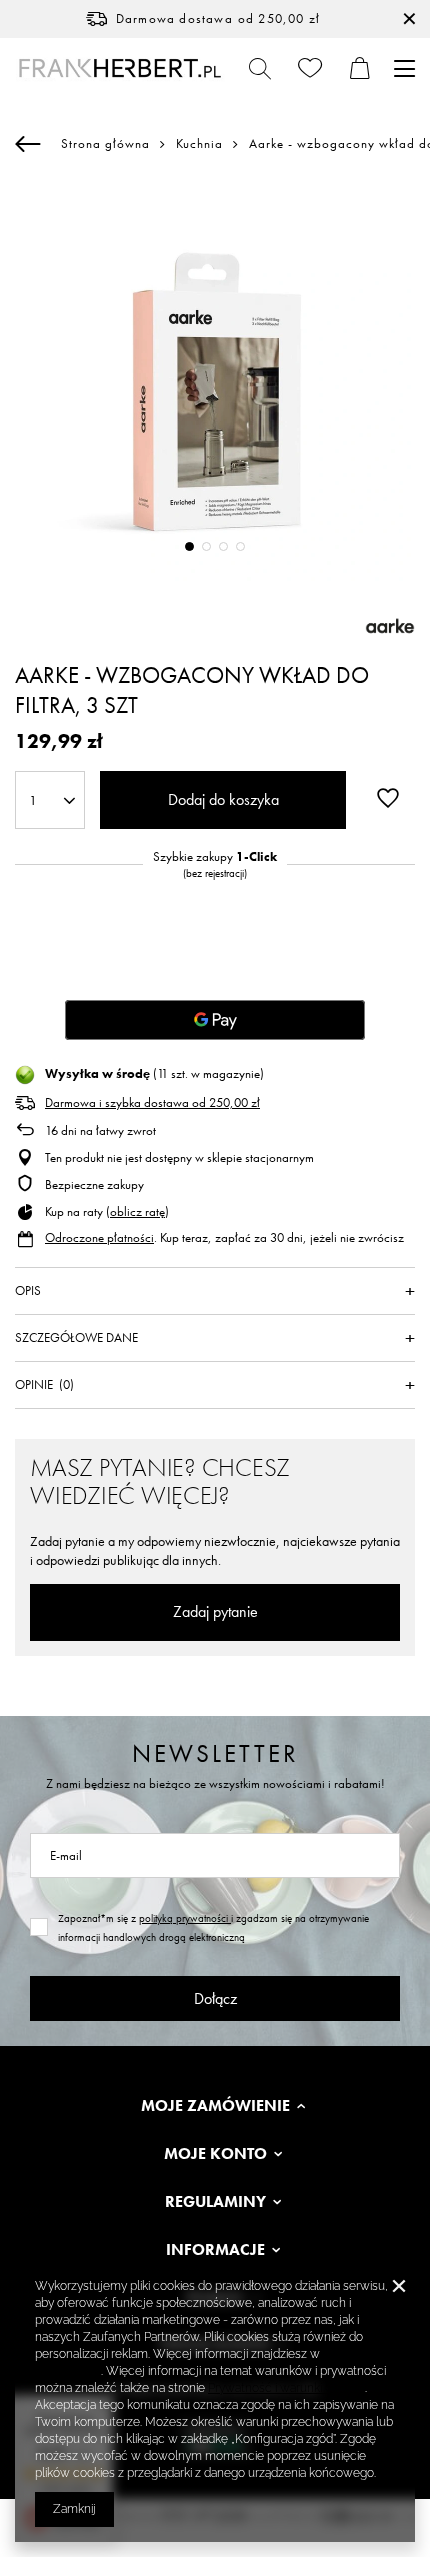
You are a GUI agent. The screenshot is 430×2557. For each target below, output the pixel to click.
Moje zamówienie (215, 2106)
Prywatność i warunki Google (286, 2388)
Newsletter (215, 1753)
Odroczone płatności (99, 1237)
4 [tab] (240, 546)
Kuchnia (199, 144)
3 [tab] (223, 546)
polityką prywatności (185, 1918)
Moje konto (215, 2154)
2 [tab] (206, 546)
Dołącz (215, 1998)
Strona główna (105, 143)
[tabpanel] (215, 381)
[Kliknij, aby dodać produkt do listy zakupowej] (388, 798)
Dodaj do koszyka (223, 799)
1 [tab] (189, 546)
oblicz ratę (137, 1211)
